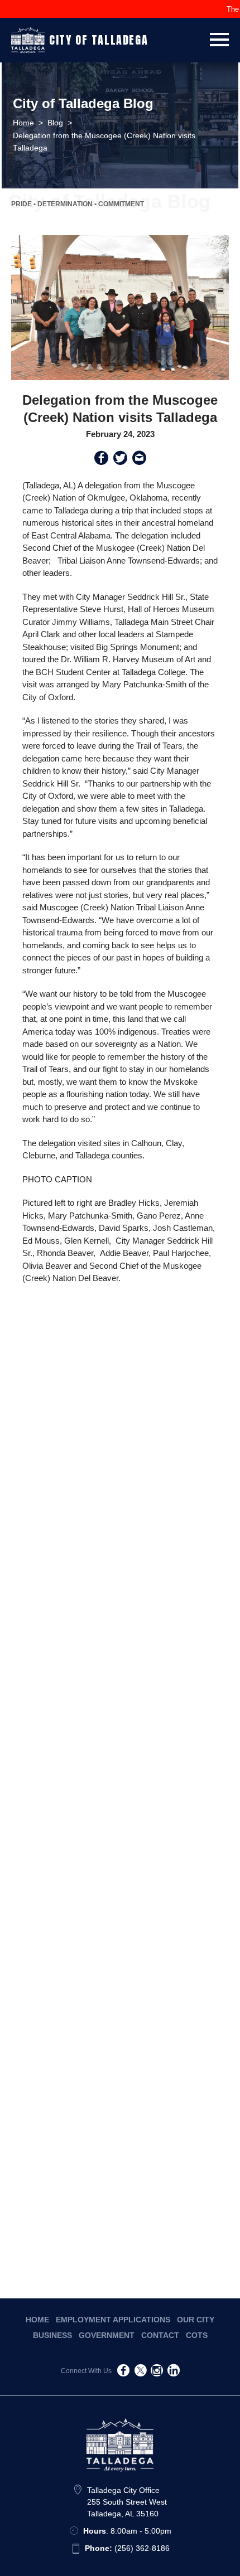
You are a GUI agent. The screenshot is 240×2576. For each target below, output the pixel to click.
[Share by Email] (139, 460)
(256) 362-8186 (127, 2548)
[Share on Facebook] (101, 460)
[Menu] (219, 38)
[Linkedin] (174, 2372)
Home (37, 2320)
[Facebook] (123, 2372)
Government (107, 2335)
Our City (196, 2320)
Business (52, 2335)
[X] (140, 2372)
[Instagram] (157, 2372)
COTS (197, 2335)
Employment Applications (113, 2320)
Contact (160, 2335)
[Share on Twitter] (120, 460)
